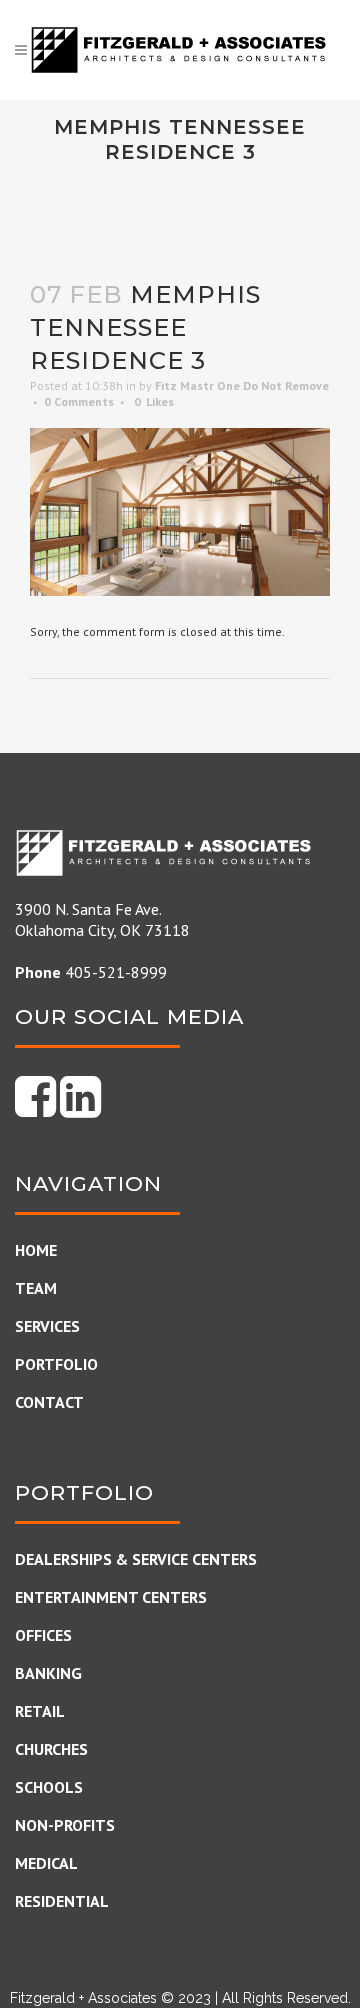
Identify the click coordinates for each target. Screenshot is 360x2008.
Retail (40, 1711)
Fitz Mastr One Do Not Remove (242, 385)
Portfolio (56, 1364)
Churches (51, 1749)
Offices (43, 1635)
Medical (46, 1863)
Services (47, 1326)
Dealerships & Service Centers (136, 1559)
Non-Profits (65, 1825)
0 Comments (79, 401)
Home (36, 1250)
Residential (62, 1901)
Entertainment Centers (111, 1597)
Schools (49, 1787)
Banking (48, 1673)
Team (36, 1288)
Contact (49, 1402)
